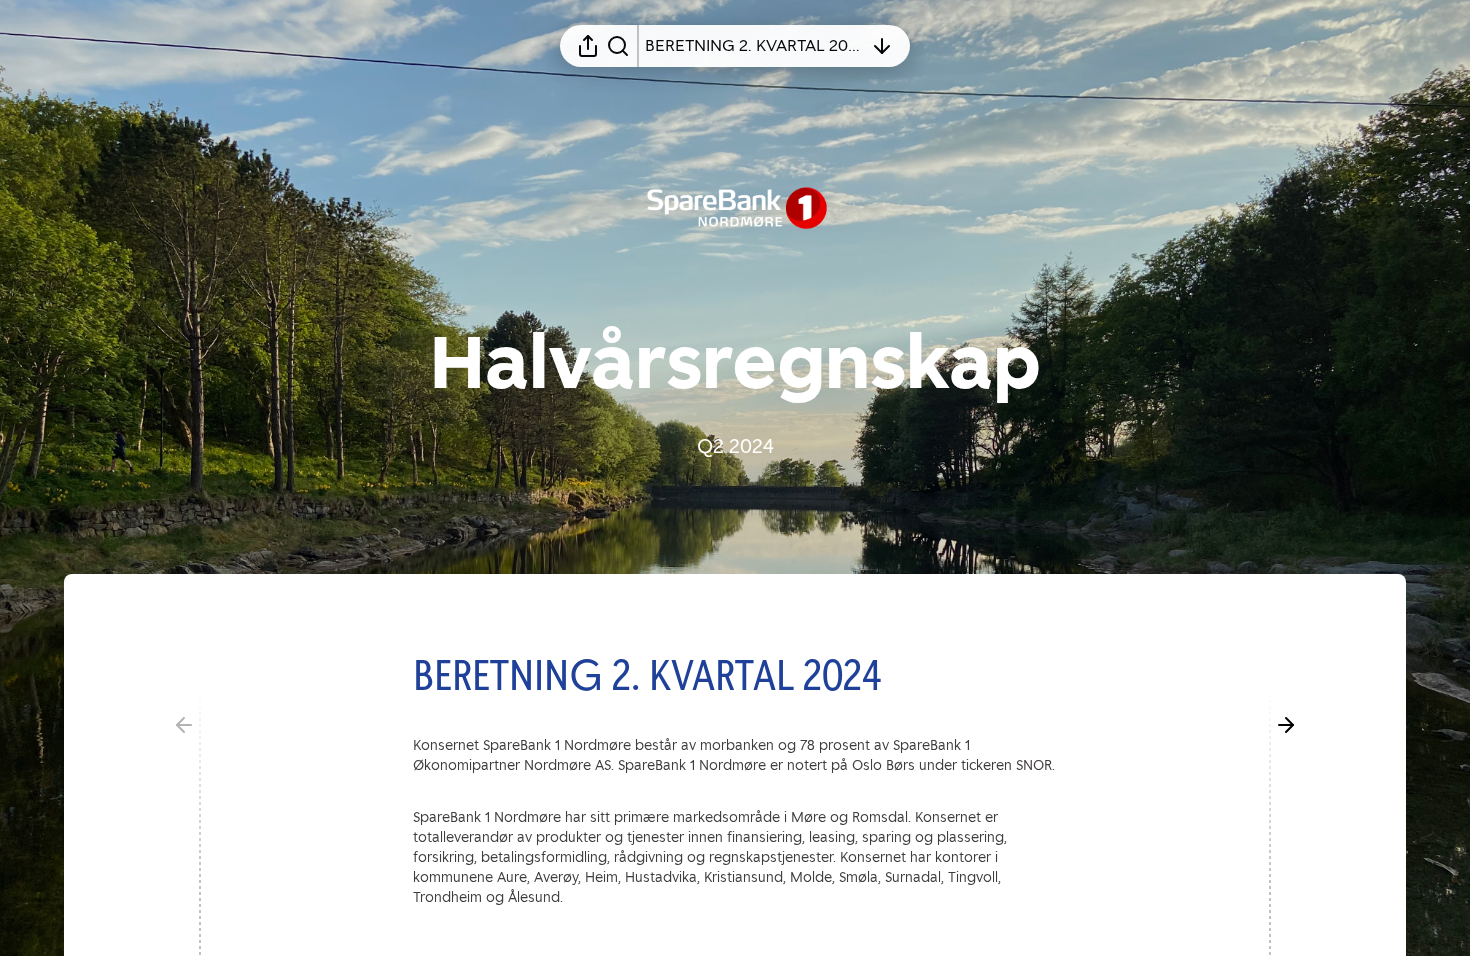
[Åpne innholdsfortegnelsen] (882, 46)
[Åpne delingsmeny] (588, 46)
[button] (663, 675)
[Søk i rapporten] (618, 46)
